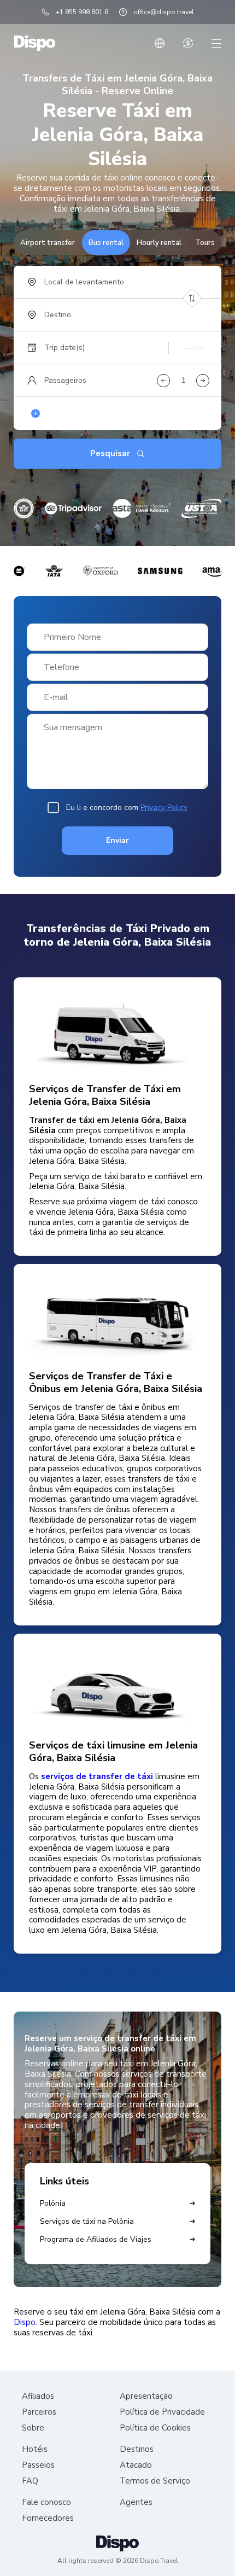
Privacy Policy (164, 808)
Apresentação (146, 2396)
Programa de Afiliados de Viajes (96, 2239)
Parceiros (39, 2412)
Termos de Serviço (155, 2481)
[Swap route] (192, 298)
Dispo (25, 2323)
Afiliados (38, 2396)
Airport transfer (48, 243)
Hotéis (35, 2449)
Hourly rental (159, 243)
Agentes (136, 2502)
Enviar (117, 840)
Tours (205, 243)
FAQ (30, 2481)
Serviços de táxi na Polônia (87, 2221)
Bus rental (106, 243)
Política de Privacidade (162, 2412)
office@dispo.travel (164, 12)
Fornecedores (48, 2518)
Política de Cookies (155, 2428)
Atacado (136, 2465)
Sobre (33, 2428)
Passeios (38, 2465)
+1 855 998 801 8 (82, 12)
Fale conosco (46, 2502)
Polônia (53, 2203)
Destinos (137, 2449)
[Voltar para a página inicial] (35, 43)
